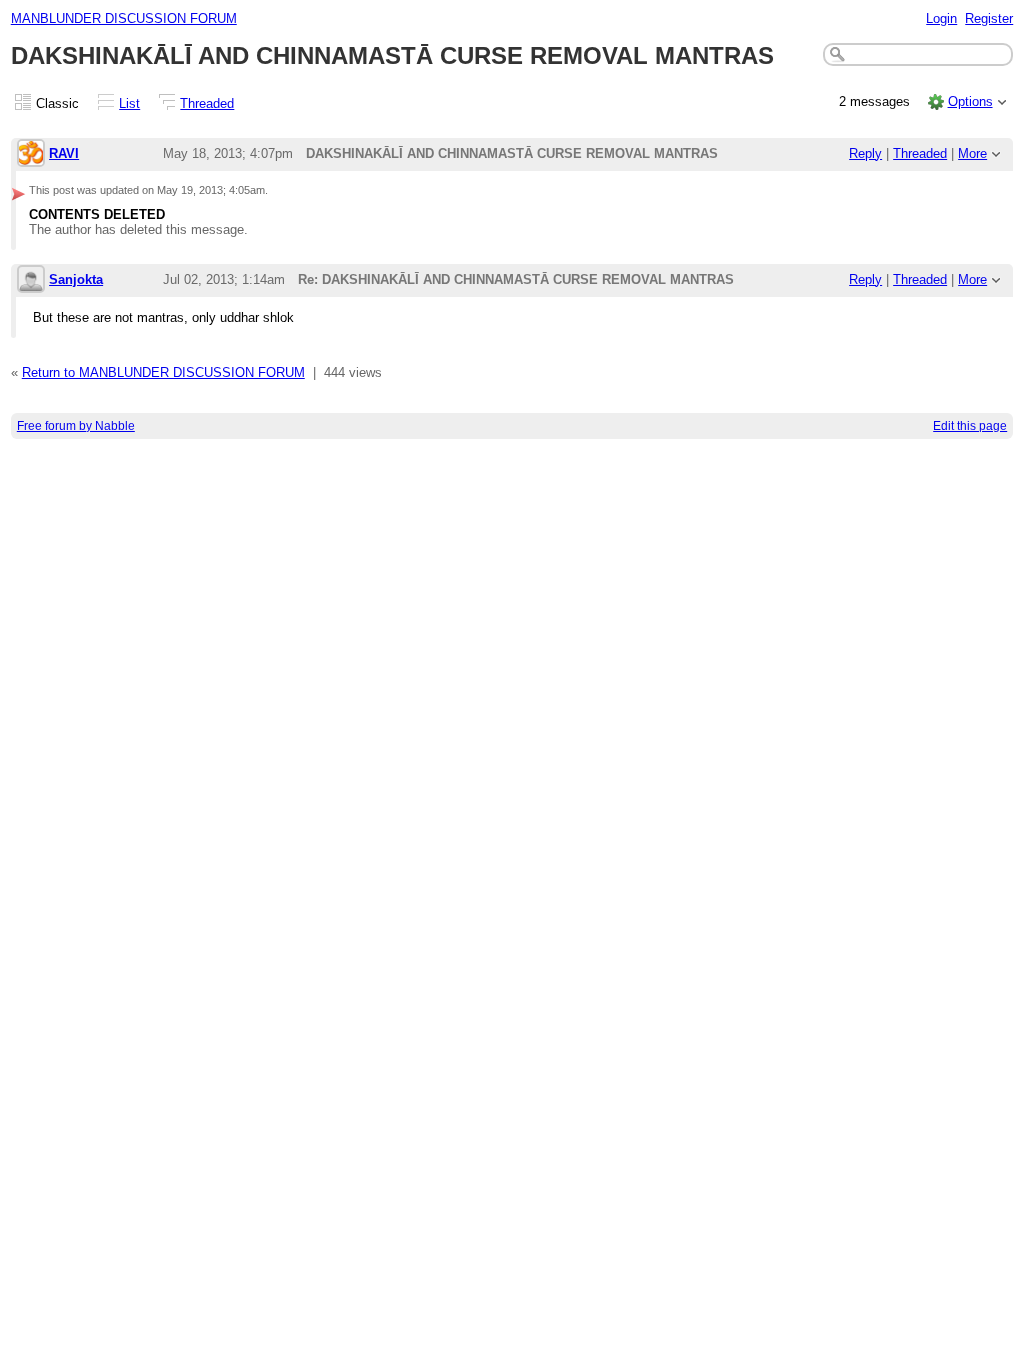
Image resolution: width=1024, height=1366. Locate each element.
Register (989, 18)
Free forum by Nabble (76, 426)
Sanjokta (76, 279)
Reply (865, 153)
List (129, 103)
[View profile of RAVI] (31, 154)
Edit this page (970, 426)
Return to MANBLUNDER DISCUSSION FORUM (163, 372)
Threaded (207, 103)
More (972, 153)
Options (970, 101)
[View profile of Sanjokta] (31, 280)
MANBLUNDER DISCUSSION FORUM (124, 18)
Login (941, 18)
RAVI (64, 153)
